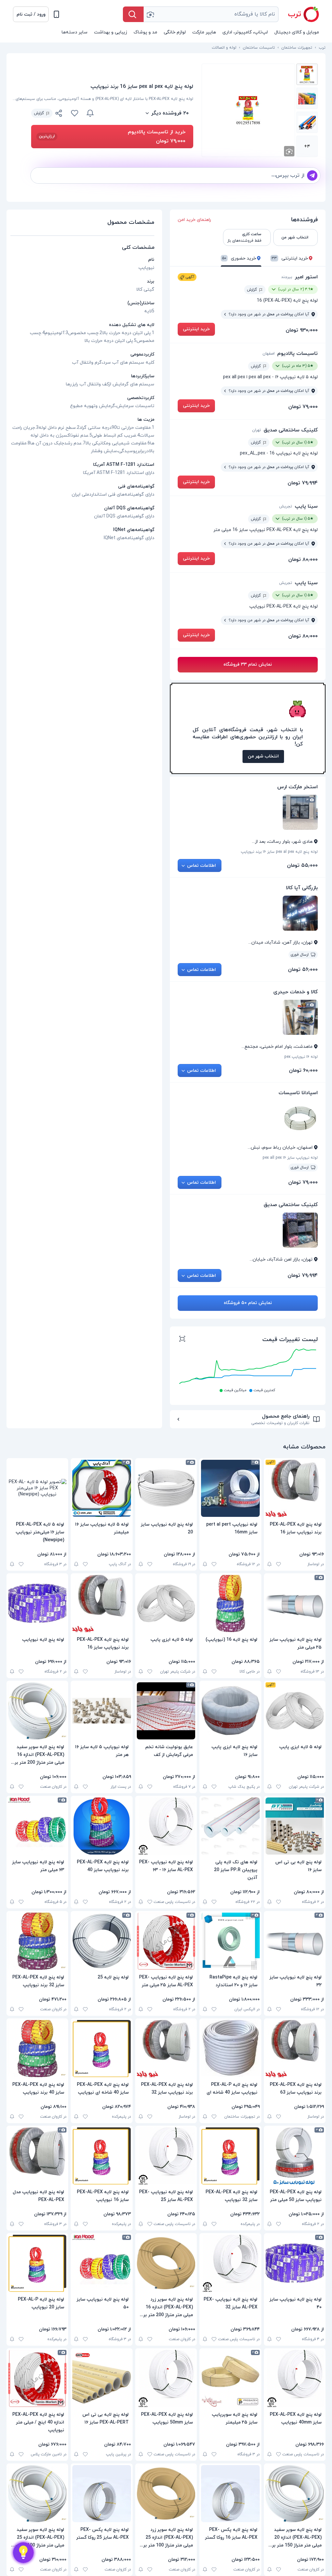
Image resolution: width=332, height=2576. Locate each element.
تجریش (286, 506)
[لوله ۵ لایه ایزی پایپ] (166, 1603)
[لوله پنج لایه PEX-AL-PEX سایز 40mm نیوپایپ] (295, 2378)
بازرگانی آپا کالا (302, 888)
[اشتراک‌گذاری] (59, 114)
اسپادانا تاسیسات (298, 1093)
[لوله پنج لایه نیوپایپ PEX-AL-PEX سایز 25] (166, 2156)
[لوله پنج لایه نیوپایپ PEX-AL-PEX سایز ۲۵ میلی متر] (166, 1941)
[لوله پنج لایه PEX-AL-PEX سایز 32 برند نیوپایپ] (37, 1941)
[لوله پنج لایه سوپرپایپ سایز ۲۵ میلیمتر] (230, 2378)
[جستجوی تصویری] (150, 14)
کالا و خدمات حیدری (296, 992)
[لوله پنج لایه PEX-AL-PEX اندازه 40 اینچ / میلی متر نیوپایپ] (37, 2378)
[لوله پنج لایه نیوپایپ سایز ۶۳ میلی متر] (37, 1826)
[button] (31, 14)
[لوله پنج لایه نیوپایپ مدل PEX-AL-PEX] (37, 2156)
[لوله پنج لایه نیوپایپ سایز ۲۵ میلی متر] (295, 1603)
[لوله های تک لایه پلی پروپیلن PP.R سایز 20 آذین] (230, 1826)
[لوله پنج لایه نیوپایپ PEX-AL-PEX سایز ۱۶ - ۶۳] (166, 1826)
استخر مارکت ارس (297, 787)
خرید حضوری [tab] (239, 258)
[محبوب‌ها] (75, 113)
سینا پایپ (306, 506)
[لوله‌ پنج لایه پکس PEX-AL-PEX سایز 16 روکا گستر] (230, 2494)
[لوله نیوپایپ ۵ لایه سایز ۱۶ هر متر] (101, 1711)
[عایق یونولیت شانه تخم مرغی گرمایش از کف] (166, 1711)
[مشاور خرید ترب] (23, 2553)
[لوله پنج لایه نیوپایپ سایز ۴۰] (295, 2263)
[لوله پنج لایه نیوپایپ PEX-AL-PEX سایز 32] (230, 2263)
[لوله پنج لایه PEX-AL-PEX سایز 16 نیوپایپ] (101, 2156)
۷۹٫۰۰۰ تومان (303, 407)
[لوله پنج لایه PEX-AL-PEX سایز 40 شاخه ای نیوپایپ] (101, 2049)
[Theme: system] (56, 14)
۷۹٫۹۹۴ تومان (303, 483)
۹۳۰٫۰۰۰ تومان (302, 330)
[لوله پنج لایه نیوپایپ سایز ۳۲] (295, 1941)
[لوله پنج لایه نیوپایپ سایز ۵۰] (101, 2263)
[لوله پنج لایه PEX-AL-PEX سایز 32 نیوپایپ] (230, 2156)
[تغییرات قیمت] (90, 113)
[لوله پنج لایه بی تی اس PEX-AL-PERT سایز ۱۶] (101, 2378)
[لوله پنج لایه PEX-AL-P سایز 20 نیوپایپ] (37, 2263)
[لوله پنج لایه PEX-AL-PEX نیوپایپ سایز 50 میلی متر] (295, 2156)
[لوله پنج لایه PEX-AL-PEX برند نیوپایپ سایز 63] (295, 2049)
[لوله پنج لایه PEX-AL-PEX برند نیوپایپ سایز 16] (295, 1488)
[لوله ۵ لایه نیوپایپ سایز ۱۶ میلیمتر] (101, 1488)
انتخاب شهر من (263, 756)
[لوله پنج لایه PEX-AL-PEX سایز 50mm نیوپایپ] (166, 2378)
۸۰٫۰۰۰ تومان (303, 560)
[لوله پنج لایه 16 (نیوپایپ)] (230, 1603)
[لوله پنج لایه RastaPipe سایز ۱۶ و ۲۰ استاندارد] (230, 1941)
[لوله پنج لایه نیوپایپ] (37, 1603)
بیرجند (287, 277)
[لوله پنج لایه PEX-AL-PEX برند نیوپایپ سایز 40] (101, 1826)
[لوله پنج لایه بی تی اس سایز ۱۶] (295, 1826)
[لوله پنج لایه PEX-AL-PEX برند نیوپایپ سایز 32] (166, 2049)
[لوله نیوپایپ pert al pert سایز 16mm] (230, 1488)
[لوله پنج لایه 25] (101, 1941)
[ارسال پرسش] (312, 175)
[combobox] (211, 14)
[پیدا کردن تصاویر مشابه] (289, 151)
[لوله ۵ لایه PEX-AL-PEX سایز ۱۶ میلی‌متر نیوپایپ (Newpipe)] (37, 1488)
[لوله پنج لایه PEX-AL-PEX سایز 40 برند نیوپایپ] (37, 2049)
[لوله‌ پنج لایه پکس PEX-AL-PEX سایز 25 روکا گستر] (101, 2494)
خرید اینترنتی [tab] (290, 258)
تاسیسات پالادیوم (297, 354)
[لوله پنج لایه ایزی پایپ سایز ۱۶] (230, 1711)
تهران (257, 430)
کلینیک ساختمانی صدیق (291, 430)
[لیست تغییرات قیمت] (182, 1340)
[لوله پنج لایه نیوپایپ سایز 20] (166, 1488)
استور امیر (306, 277)
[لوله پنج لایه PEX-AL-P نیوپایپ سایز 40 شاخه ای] (230, 2049)
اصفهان (269, 354)
